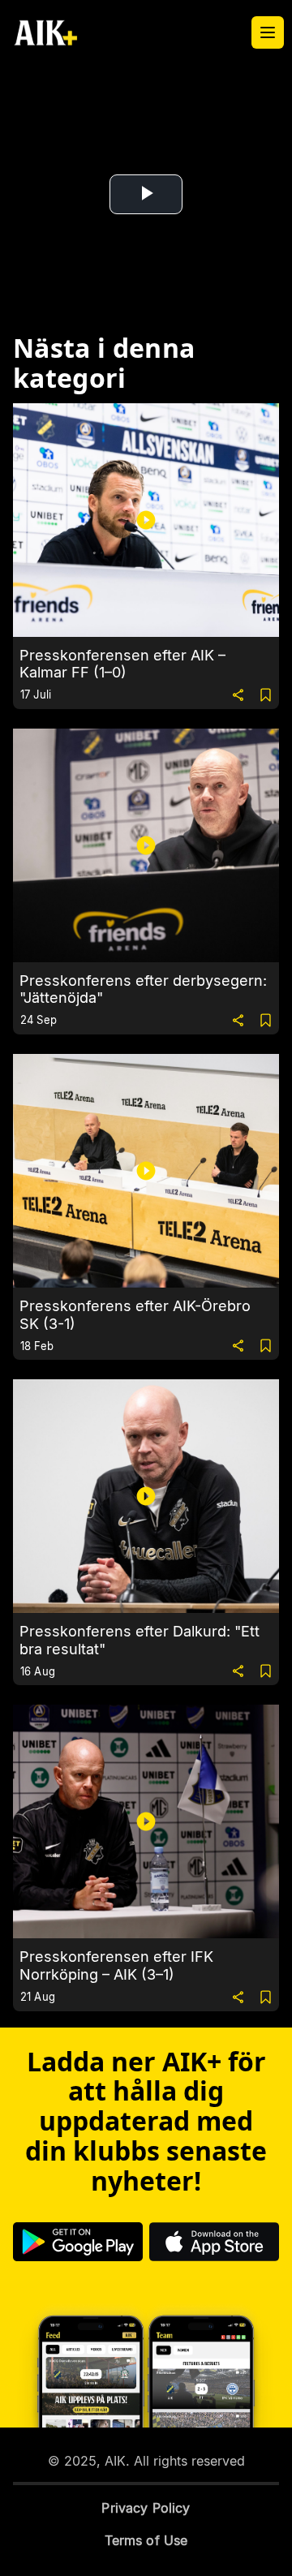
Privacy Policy (146, 2508)
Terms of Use (146, 2540)
